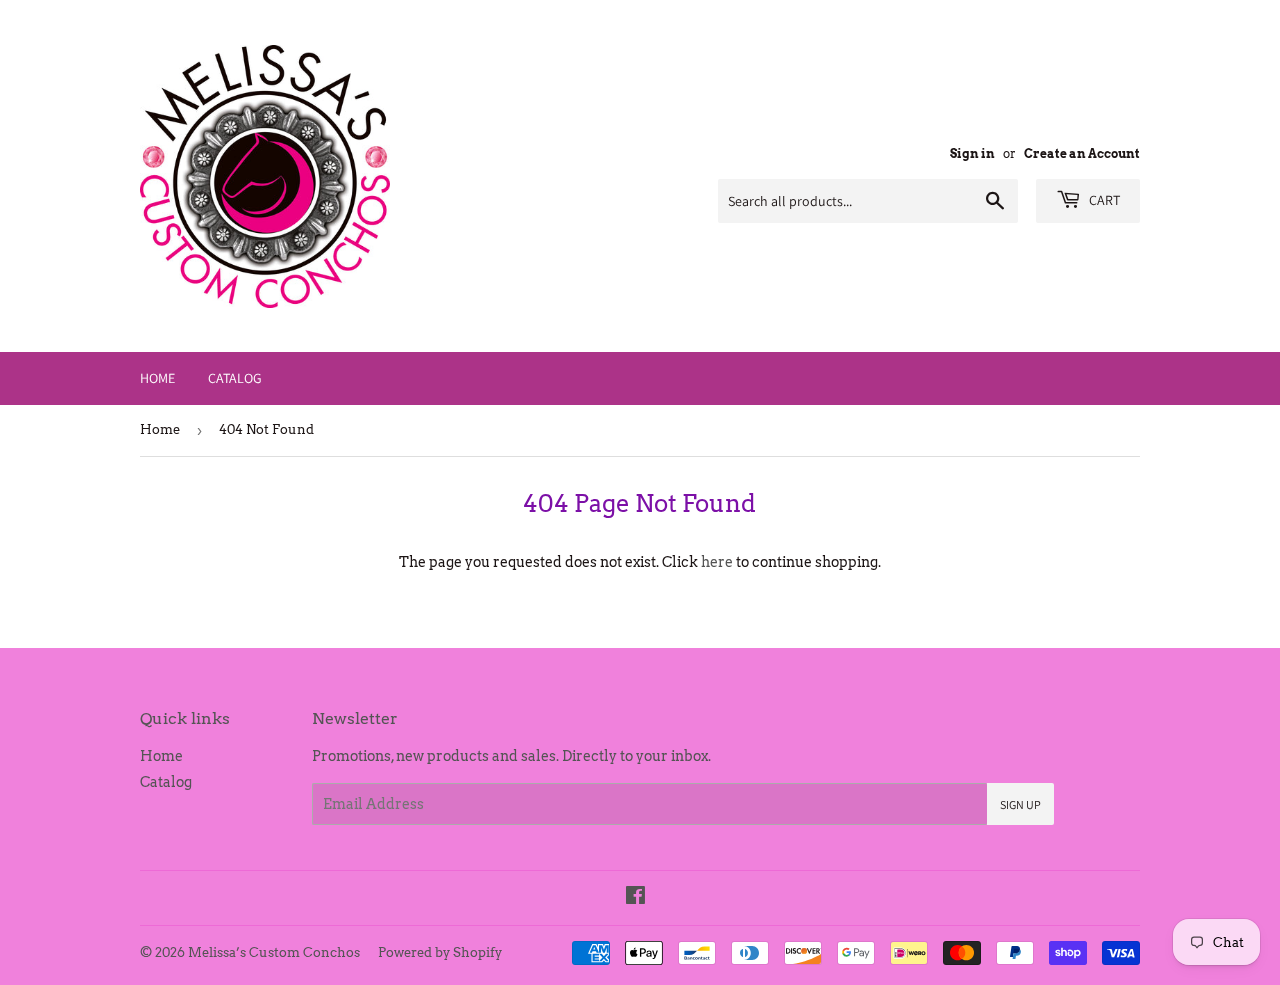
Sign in (972, 154)
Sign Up (1020, 804)
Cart (1103, 200)
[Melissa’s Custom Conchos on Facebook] (635, 898)
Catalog (235, 378)
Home (157, 378)
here (717, 562)
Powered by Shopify (440, 952)
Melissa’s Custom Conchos (274, 952)
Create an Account (1082, 154)
